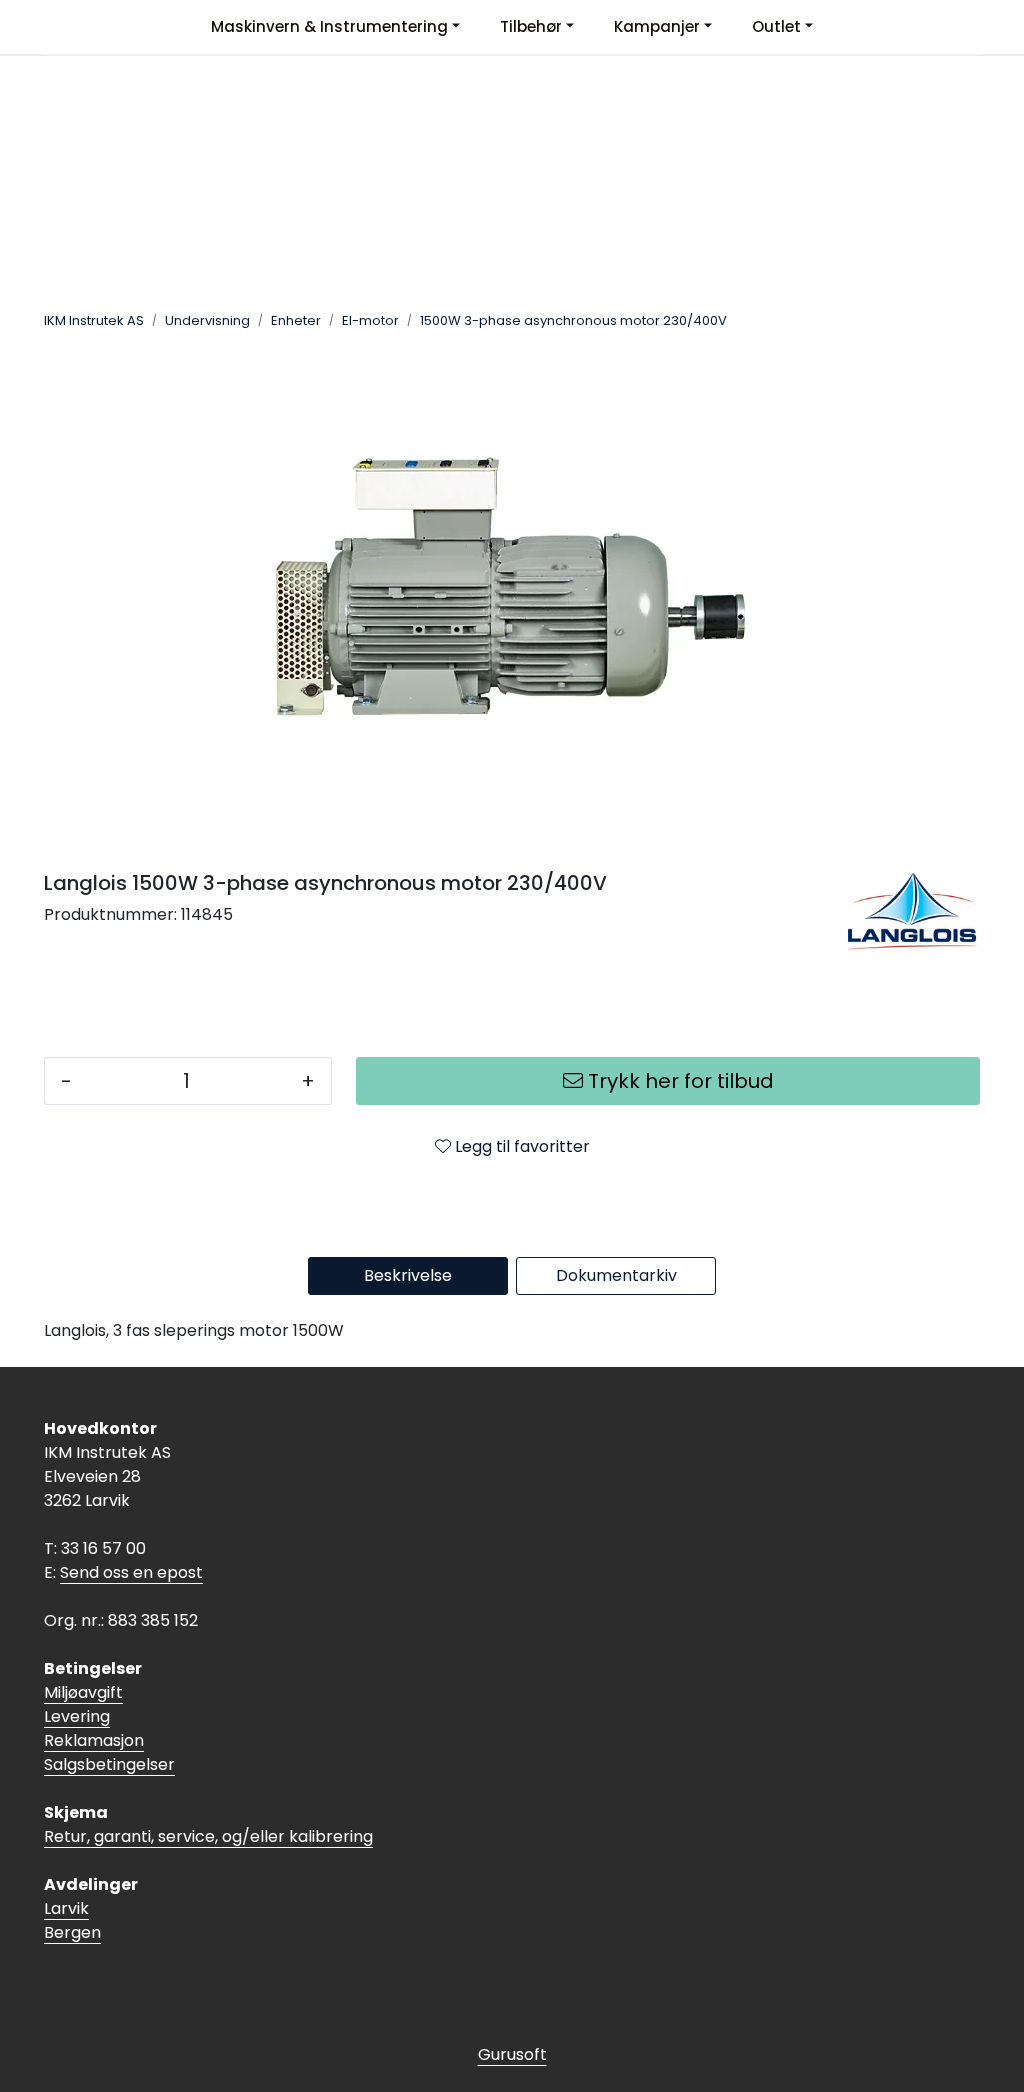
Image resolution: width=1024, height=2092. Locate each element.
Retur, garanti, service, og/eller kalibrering (208, 1836)
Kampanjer (657, 26)
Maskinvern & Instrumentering (329, 26)
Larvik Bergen (72, 1920)
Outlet (776, 26)
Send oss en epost (131, 1572)
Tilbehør (531, 26)
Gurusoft (512, 2054)
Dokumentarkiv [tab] (616, 1275)
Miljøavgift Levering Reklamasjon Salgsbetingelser (109, 1728)
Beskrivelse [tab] (408, 1275)
